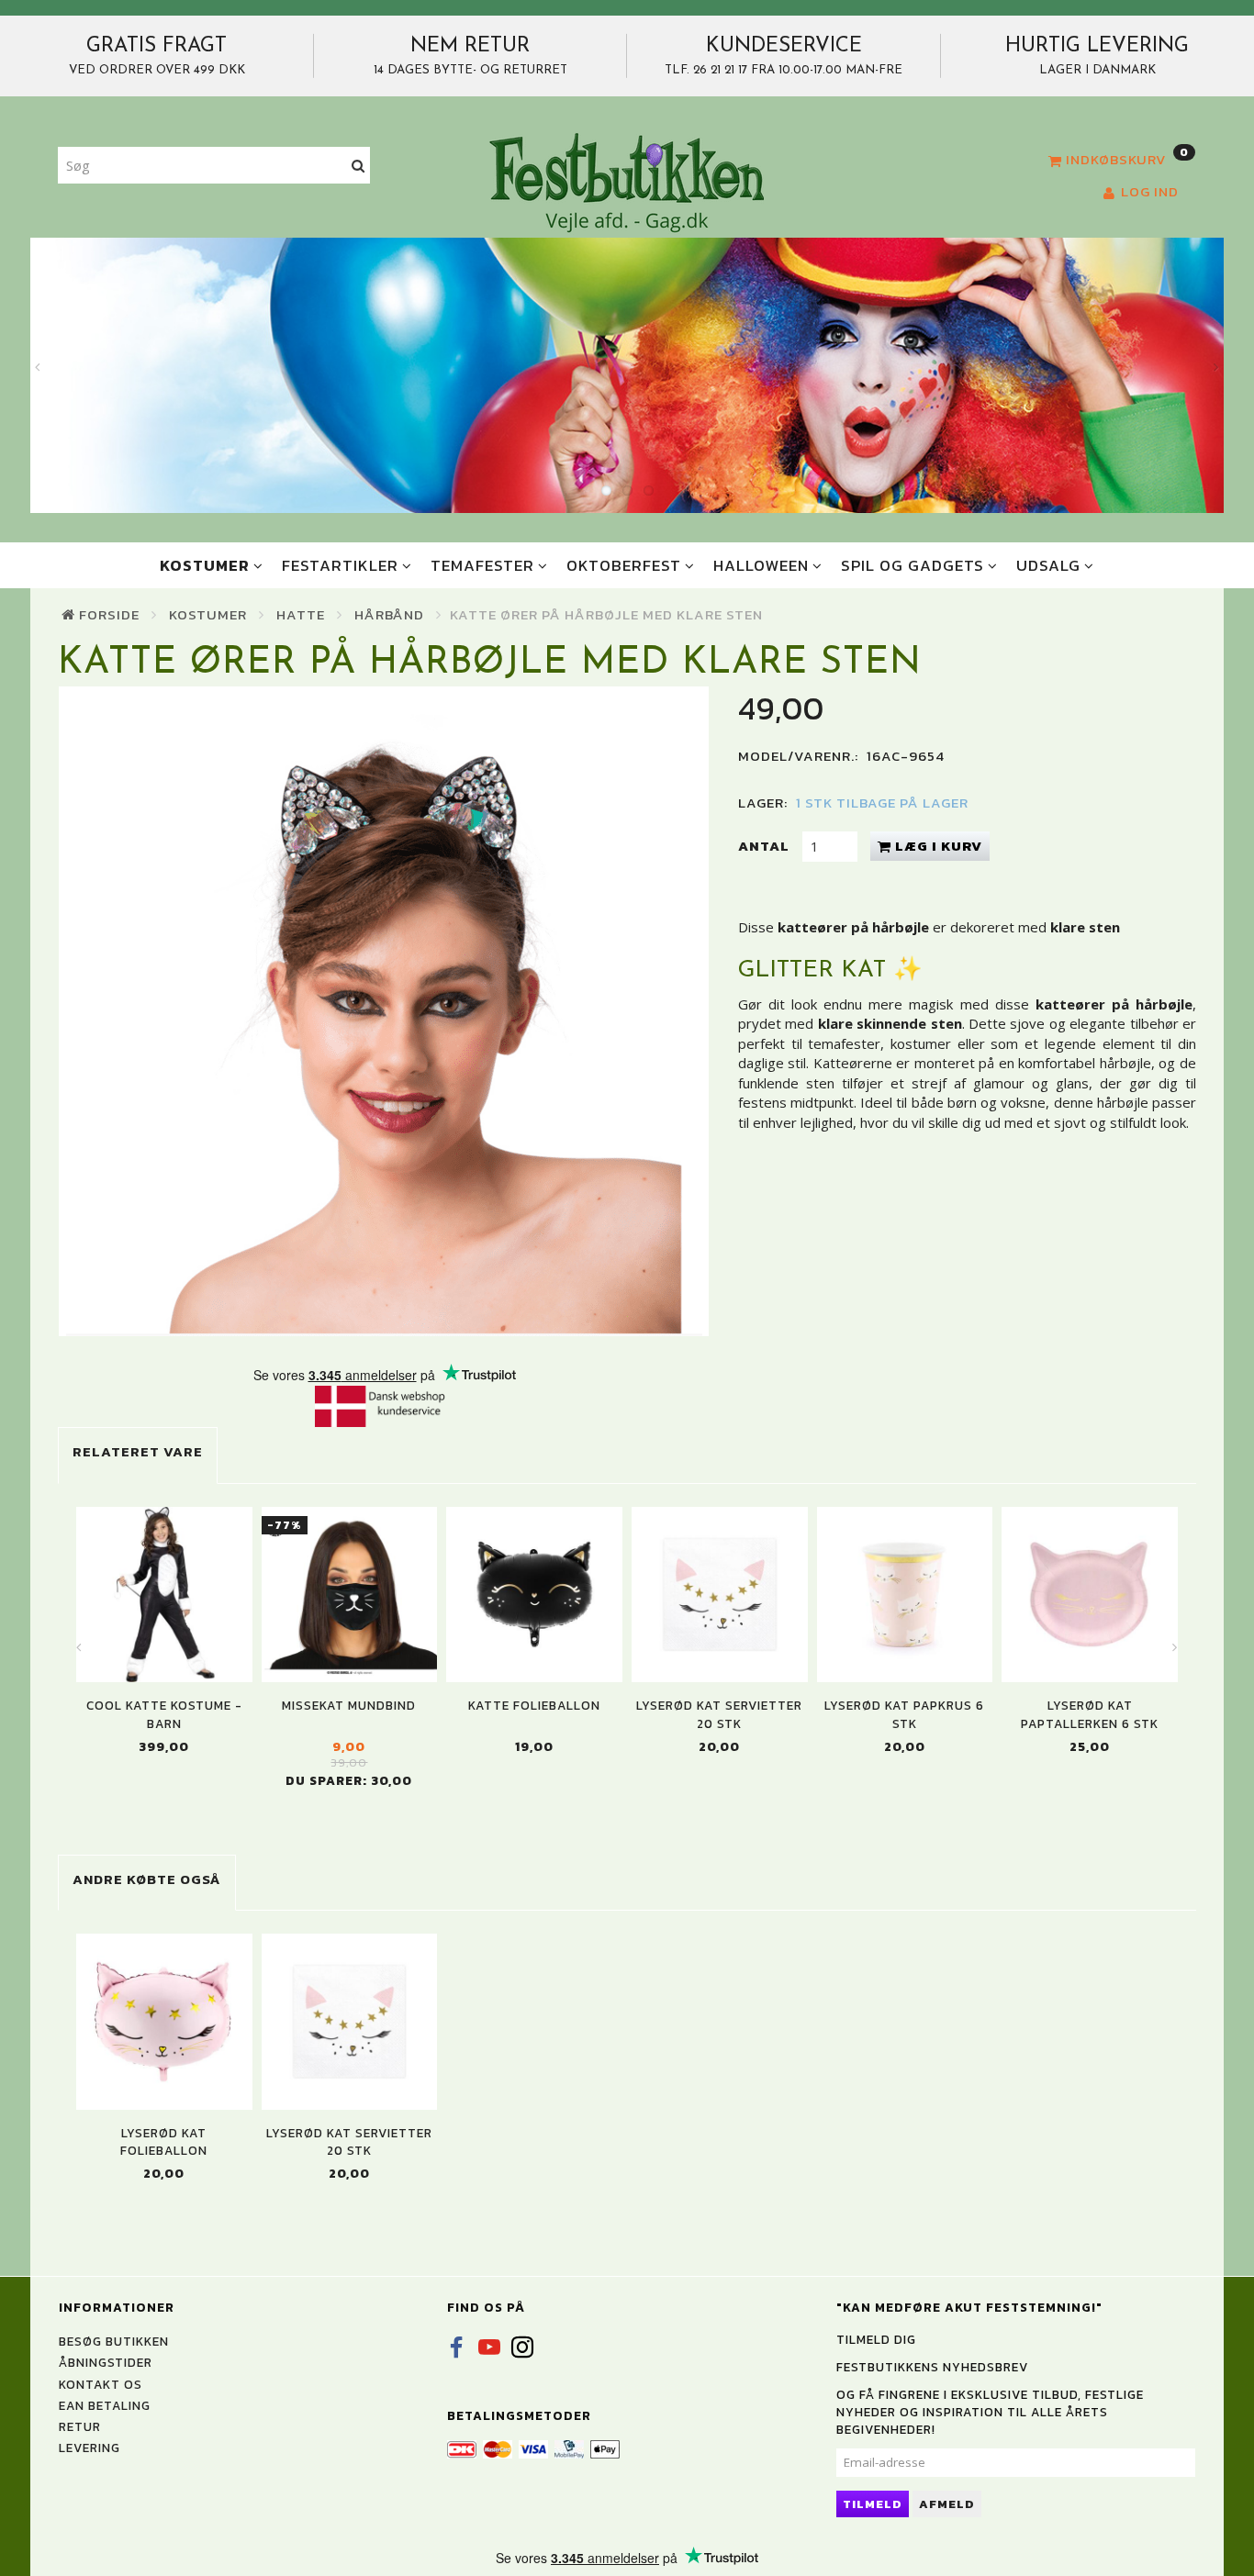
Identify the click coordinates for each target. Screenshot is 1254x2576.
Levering (90, 2448)
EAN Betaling (105, 2405)
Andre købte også (147, 1879)
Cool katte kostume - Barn (164, 1714)
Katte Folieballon (534, 1706)
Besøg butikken (114, 2341)
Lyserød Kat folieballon (164, 2142)
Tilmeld (873, 2504)
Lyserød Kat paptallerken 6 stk (1090, 1714)
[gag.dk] (627, 182)
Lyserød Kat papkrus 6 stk (904, 1714)
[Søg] (358, 166)
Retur (80, 2426)
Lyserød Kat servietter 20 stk (719, 1714)
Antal (766, 846)
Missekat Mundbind (349, 1706)
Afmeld (947, 2504)
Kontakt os (101, 2384)
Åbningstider (106, 2362)
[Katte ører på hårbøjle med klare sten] (384, 1011)
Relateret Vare (138, 1451)
